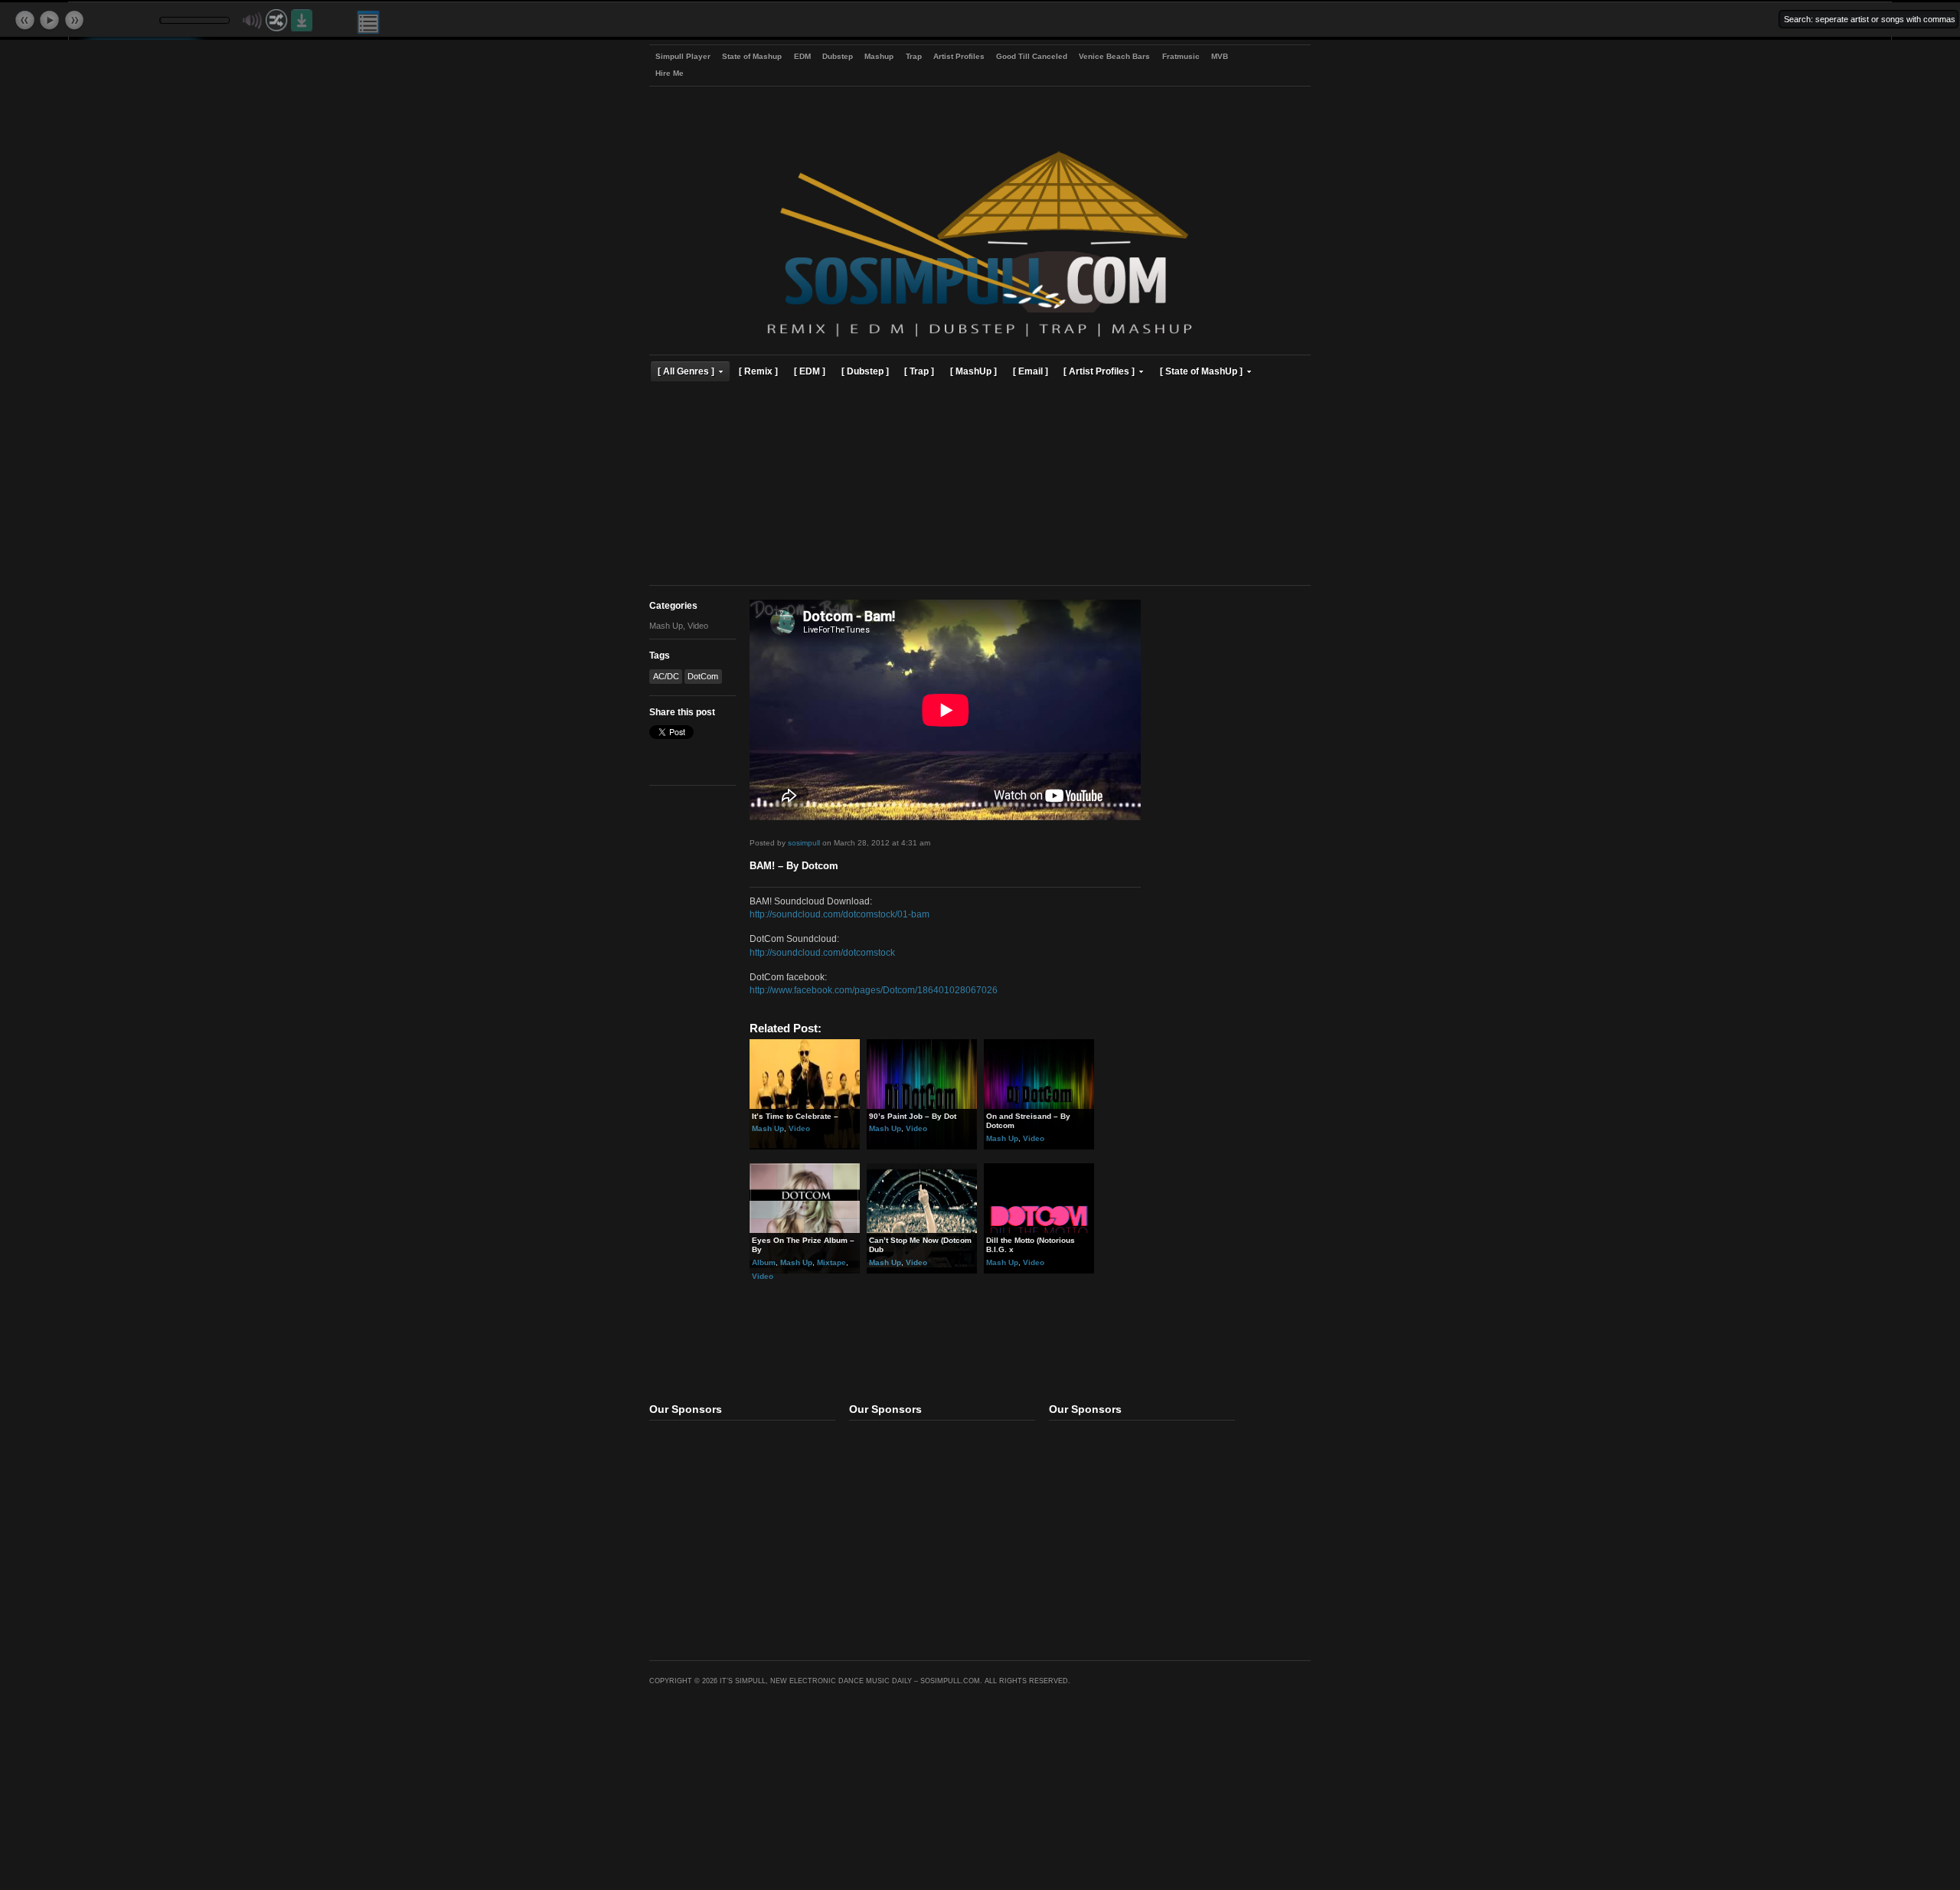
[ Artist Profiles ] (1099, 371)
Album (764, 1262)
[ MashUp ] (973, 371)
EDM (802, 56)
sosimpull (804, 843)
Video (698, 626)
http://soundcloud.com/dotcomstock (822, 952)
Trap (914, 56)
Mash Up (666, 626)
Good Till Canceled (1032, 56)
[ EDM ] (810, 371)
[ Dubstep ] (865, 371)
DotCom (703, 676)
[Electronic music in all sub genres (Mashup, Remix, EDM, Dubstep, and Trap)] (980, 339)
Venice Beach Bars (1114, 56)
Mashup (879, 56)
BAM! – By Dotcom (794, 866)
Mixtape (831, 1262)
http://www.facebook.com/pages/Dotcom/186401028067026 (874, 990)
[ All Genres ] (686, 371)
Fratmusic (1181, 56)
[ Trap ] (919, 371)
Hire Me (670, 73)
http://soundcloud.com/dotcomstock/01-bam (840, 914)
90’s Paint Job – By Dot (913, 1116)
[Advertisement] (980, 486)
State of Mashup (752, 56)
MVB (1220, 56)
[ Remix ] (758, 371)
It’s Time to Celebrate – (795, 1116)
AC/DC (666, 676)
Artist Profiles (959, 56)
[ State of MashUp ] (1201, 371)
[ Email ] (1031, 371)
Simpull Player (683, 56)
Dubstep (838, 56)
